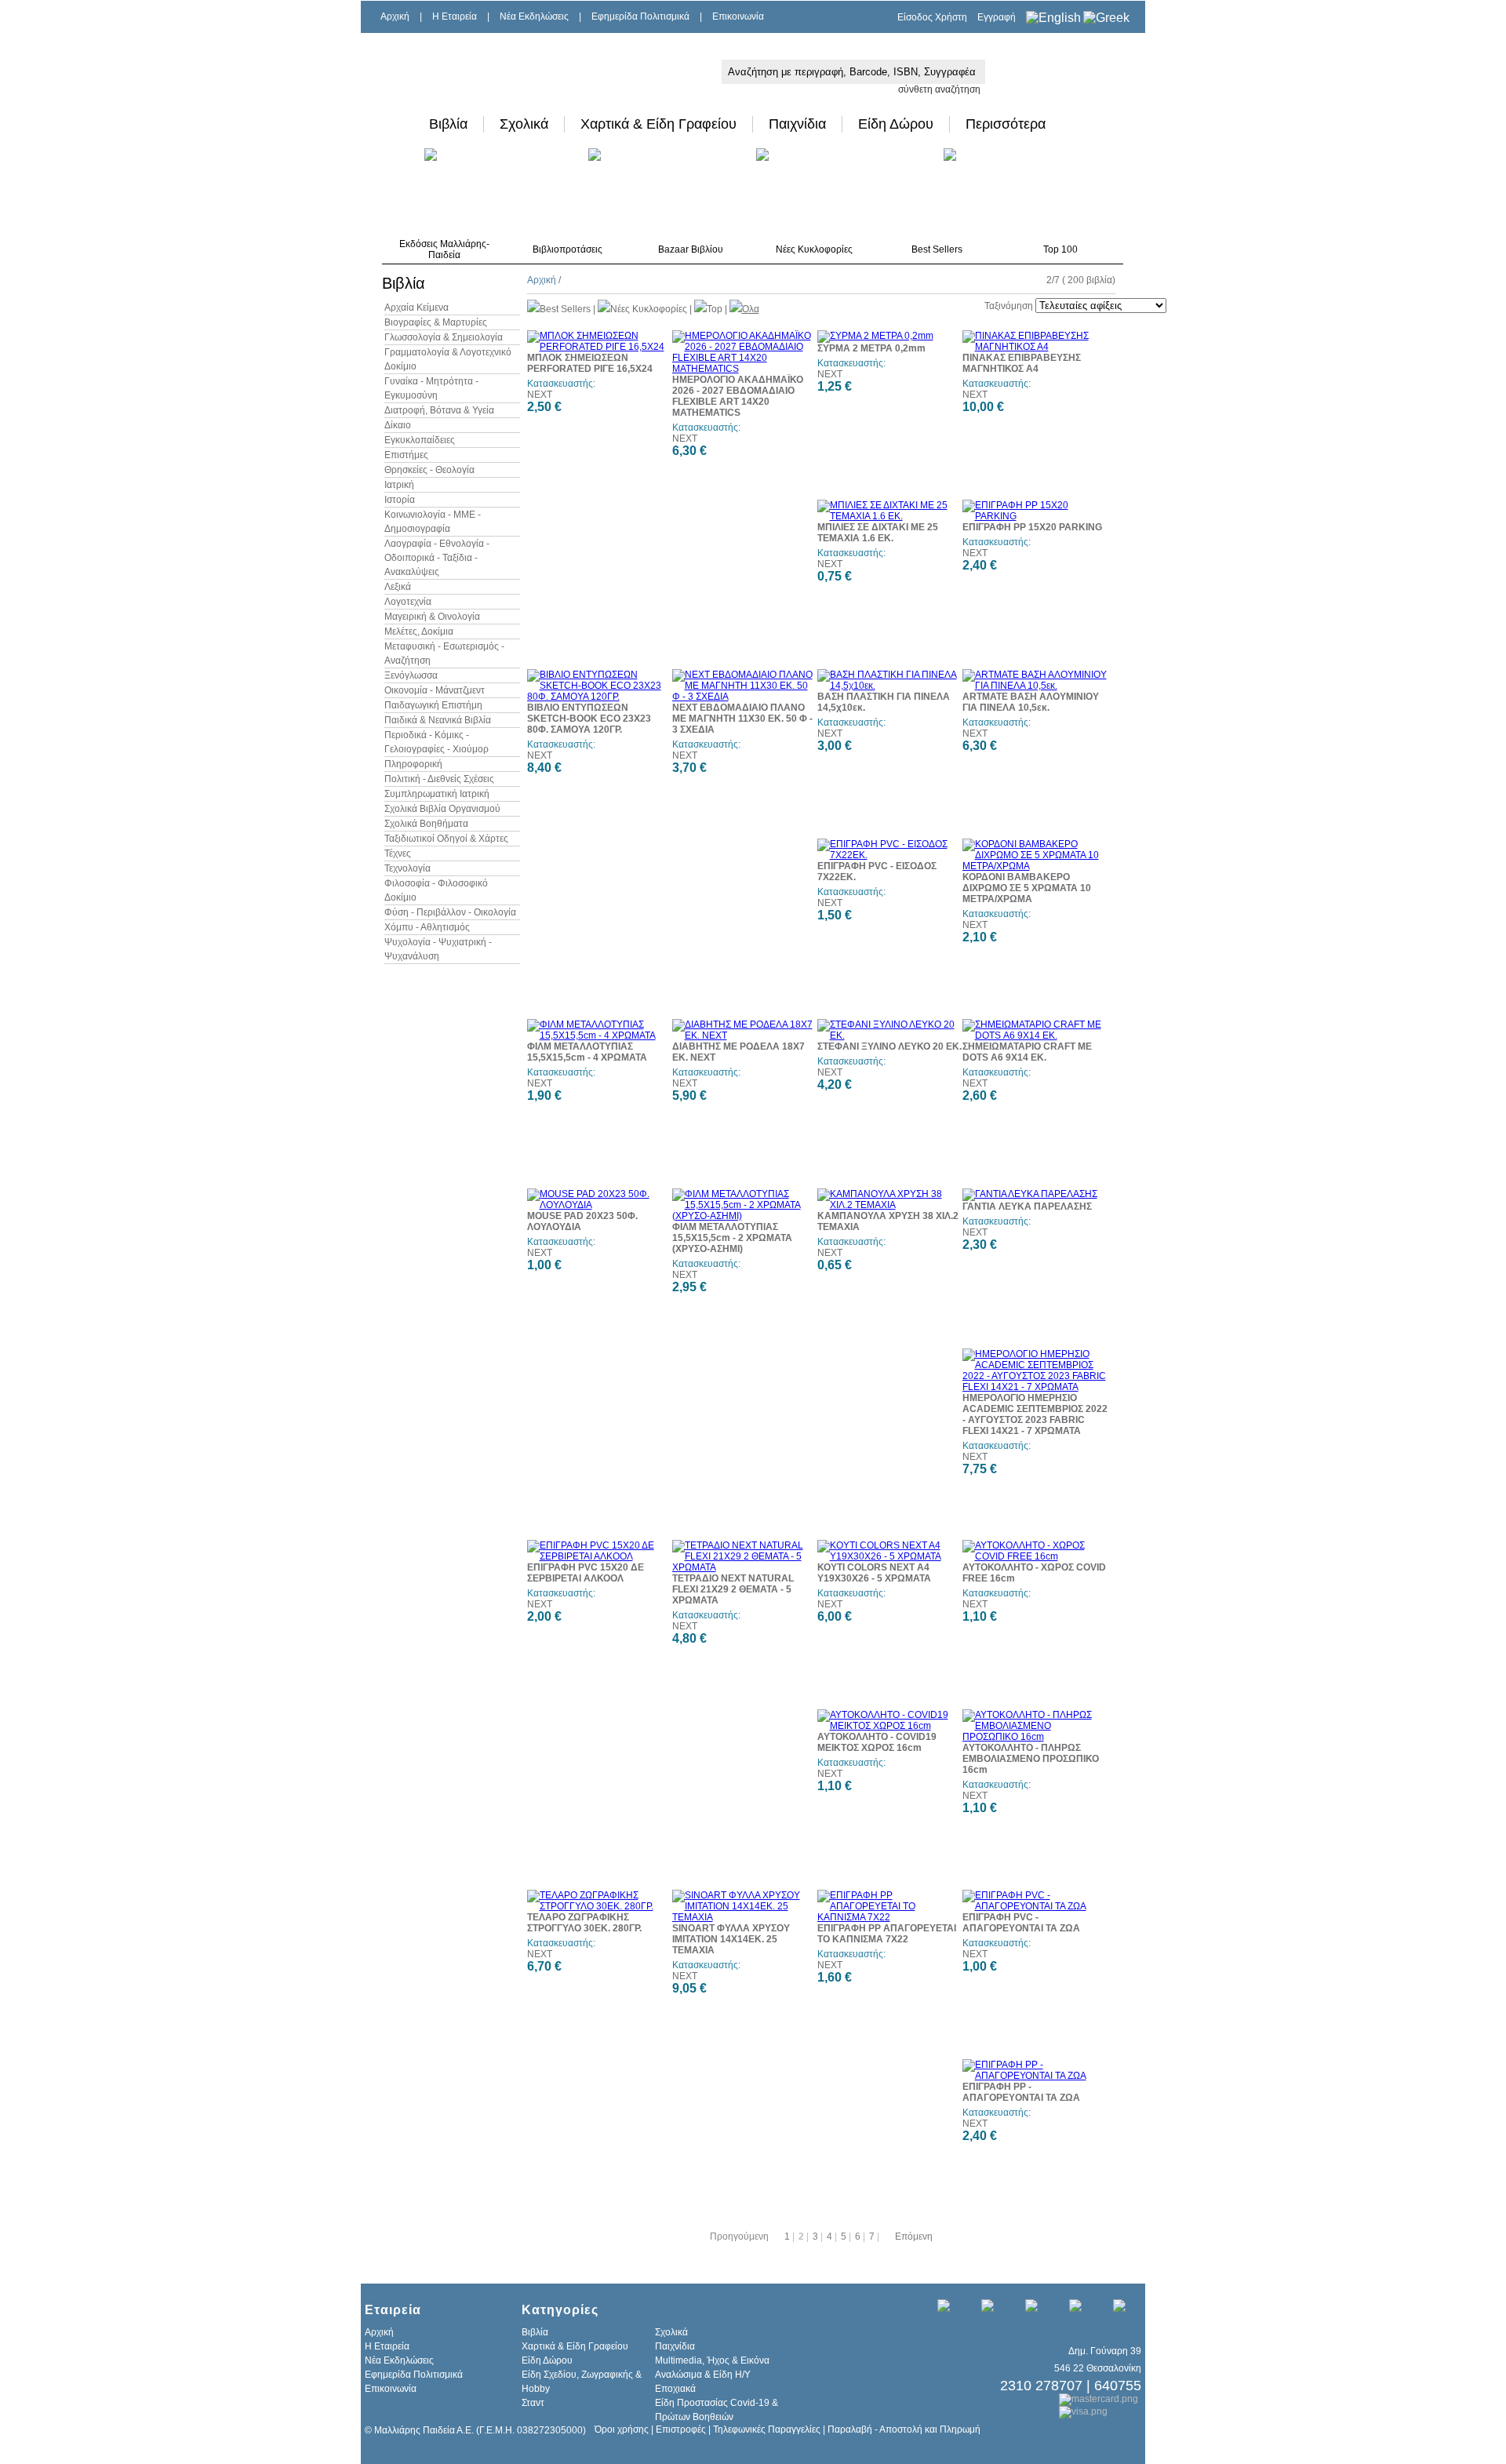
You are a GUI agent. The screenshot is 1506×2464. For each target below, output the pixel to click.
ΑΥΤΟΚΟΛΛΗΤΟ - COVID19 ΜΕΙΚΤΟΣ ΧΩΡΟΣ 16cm (877, 1742)
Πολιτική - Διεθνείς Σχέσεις (439, 779)
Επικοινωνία (738, 16)
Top (715, 309)
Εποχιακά (675, 2389)
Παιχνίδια (797, 124)
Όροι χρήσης (622, 2429)
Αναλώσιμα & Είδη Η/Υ (703, 2375)
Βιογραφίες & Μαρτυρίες (436, 322)
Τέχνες (398, 853)
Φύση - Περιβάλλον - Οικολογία (450, 912)
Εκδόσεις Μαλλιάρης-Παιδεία (444, 249)
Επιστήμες (406, 455)
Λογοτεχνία (408, 602)
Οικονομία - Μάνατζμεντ (435, 690)
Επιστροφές (681, 2429)
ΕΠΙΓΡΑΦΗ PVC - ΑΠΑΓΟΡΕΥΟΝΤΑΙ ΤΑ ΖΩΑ (1021, 1923)
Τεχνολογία (407, 868)
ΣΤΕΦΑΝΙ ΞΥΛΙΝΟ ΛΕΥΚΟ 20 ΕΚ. (889, 1046)
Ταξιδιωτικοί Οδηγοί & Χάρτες (446, 839)
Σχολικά (524, 124)
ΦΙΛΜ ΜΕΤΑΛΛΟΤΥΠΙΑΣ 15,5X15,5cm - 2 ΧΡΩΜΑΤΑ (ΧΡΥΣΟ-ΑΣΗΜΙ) (732, 1238)
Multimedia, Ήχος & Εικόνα (712, 2360)
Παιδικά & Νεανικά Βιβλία (438, 720)
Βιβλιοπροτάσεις (567, 249)
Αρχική (395, 16)
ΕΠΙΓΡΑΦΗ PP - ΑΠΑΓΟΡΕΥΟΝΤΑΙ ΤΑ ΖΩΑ (1021, 2092)
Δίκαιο (398, 425)
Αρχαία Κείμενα (417, 308)
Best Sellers (937, 249)
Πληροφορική (413, 764)
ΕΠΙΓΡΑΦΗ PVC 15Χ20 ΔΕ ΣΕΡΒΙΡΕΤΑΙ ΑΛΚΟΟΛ (586, 1573)
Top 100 (1060, 249)
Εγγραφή (997, 17)
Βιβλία (448, 124)
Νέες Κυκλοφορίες (814, 249)
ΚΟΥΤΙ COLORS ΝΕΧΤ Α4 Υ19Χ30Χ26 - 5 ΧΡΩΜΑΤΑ (874, 1573)
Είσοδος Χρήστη (932, 17)
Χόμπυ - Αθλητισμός (427, 927)
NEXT (540, 395)
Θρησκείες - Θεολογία (429, 470)
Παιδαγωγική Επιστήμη (433, 705)
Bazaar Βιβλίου (691, 249)
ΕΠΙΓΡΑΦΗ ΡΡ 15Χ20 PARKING (1032, 527)
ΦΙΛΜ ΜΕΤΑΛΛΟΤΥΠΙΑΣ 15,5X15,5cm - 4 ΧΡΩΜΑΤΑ (587, 1052)
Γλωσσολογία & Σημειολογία (444, 337)
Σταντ (533, 2403)
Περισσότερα (1006, 124)
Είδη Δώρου (896, 124)
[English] (1053, 18)
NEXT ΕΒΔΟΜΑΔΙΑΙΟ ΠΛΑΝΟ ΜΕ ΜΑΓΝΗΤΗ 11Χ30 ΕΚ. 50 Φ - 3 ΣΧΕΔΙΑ (742, 719)
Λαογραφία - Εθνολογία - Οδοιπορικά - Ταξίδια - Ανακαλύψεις (437, 558)
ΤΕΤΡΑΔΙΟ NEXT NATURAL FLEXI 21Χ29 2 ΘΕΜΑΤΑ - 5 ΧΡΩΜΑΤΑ (733, 1589)
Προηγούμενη (739, 2237)
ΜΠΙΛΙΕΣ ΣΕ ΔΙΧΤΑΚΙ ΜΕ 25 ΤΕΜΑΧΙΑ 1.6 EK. (878, 533)
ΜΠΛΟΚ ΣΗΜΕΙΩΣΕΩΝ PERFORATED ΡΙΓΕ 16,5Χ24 (590, 363)
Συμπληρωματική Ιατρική (437, 794)
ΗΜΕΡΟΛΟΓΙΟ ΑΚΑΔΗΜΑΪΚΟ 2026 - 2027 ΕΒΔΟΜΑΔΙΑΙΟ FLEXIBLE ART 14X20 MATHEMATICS (738, 396)
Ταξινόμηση (1009, 306)
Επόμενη (914, 2237)
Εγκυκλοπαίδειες (420, 440)
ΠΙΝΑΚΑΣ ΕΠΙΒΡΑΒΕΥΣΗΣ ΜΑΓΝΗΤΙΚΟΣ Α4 (1022, 363)
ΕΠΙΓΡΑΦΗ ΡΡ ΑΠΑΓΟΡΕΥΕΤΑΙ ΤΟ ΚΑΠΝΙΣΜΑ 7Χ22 (887, 1934)
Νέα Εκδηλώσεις (534, 16)
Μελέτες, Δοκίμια (419, 631)
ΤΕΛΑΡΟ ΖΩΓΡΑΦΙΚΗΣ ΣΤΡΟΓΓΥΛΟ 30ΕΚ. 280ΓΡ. (584, 1923)
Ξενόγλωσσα (411, 675)
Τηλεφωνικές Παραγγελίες (767, 2429)
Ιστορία (400, 500)
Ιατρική (399, 485)
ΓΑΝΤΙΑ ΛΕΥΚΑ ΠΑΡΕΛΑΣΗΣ (1027, 1207)
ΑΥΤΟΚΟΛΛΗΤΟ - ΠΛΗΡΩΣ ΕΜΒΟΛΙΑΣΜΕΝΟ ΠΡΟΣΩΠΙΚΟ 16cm (1031, 1759)
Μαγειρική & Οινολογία (432, 617)
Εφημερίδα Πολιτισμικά (640, 16)
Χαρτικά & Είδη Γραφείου (658, 124)
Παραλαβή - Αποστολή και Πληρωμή (904, 2429)
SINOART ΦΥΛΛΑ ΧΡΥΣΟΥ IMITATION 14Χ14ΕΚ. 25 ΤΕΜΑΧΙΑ (731, 1939)
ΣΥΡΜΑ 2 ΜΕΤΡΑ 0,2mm (871, 348)
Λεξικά (398, 587)
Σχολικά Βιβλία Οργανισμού (442, 809)
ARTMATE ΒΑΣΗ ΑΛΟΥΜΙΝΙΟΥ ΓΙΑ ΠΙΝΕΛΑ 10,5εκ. (1031, 702)
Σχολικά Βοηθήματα (426, 824)
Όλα (751, 309)
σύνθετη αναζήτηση (939, 89)
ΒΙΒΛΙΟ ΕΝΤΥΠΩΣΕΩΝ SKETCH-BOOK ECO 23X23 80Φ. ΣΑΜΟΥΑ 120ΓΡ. (589, 719)
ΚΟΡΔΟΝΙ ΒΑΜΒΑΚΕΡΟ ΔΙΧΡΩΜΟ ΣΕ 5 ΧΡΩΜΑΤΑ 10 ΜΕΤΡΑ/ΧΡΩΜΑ (1027, 888)
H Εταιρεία (455, 16)
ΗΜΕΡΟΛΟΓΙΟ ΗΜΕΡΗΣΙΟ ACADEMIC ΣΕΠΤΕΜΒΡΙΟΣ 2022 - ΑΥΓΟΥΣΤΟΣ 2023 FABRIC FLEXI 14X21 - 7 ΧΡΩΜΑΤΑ (1035, 1414)
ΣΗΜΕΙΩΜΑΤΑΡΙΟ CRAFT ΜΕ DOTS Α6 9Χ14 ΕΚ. (1027, 1052)
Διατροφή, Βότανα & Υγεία (439, 410)
